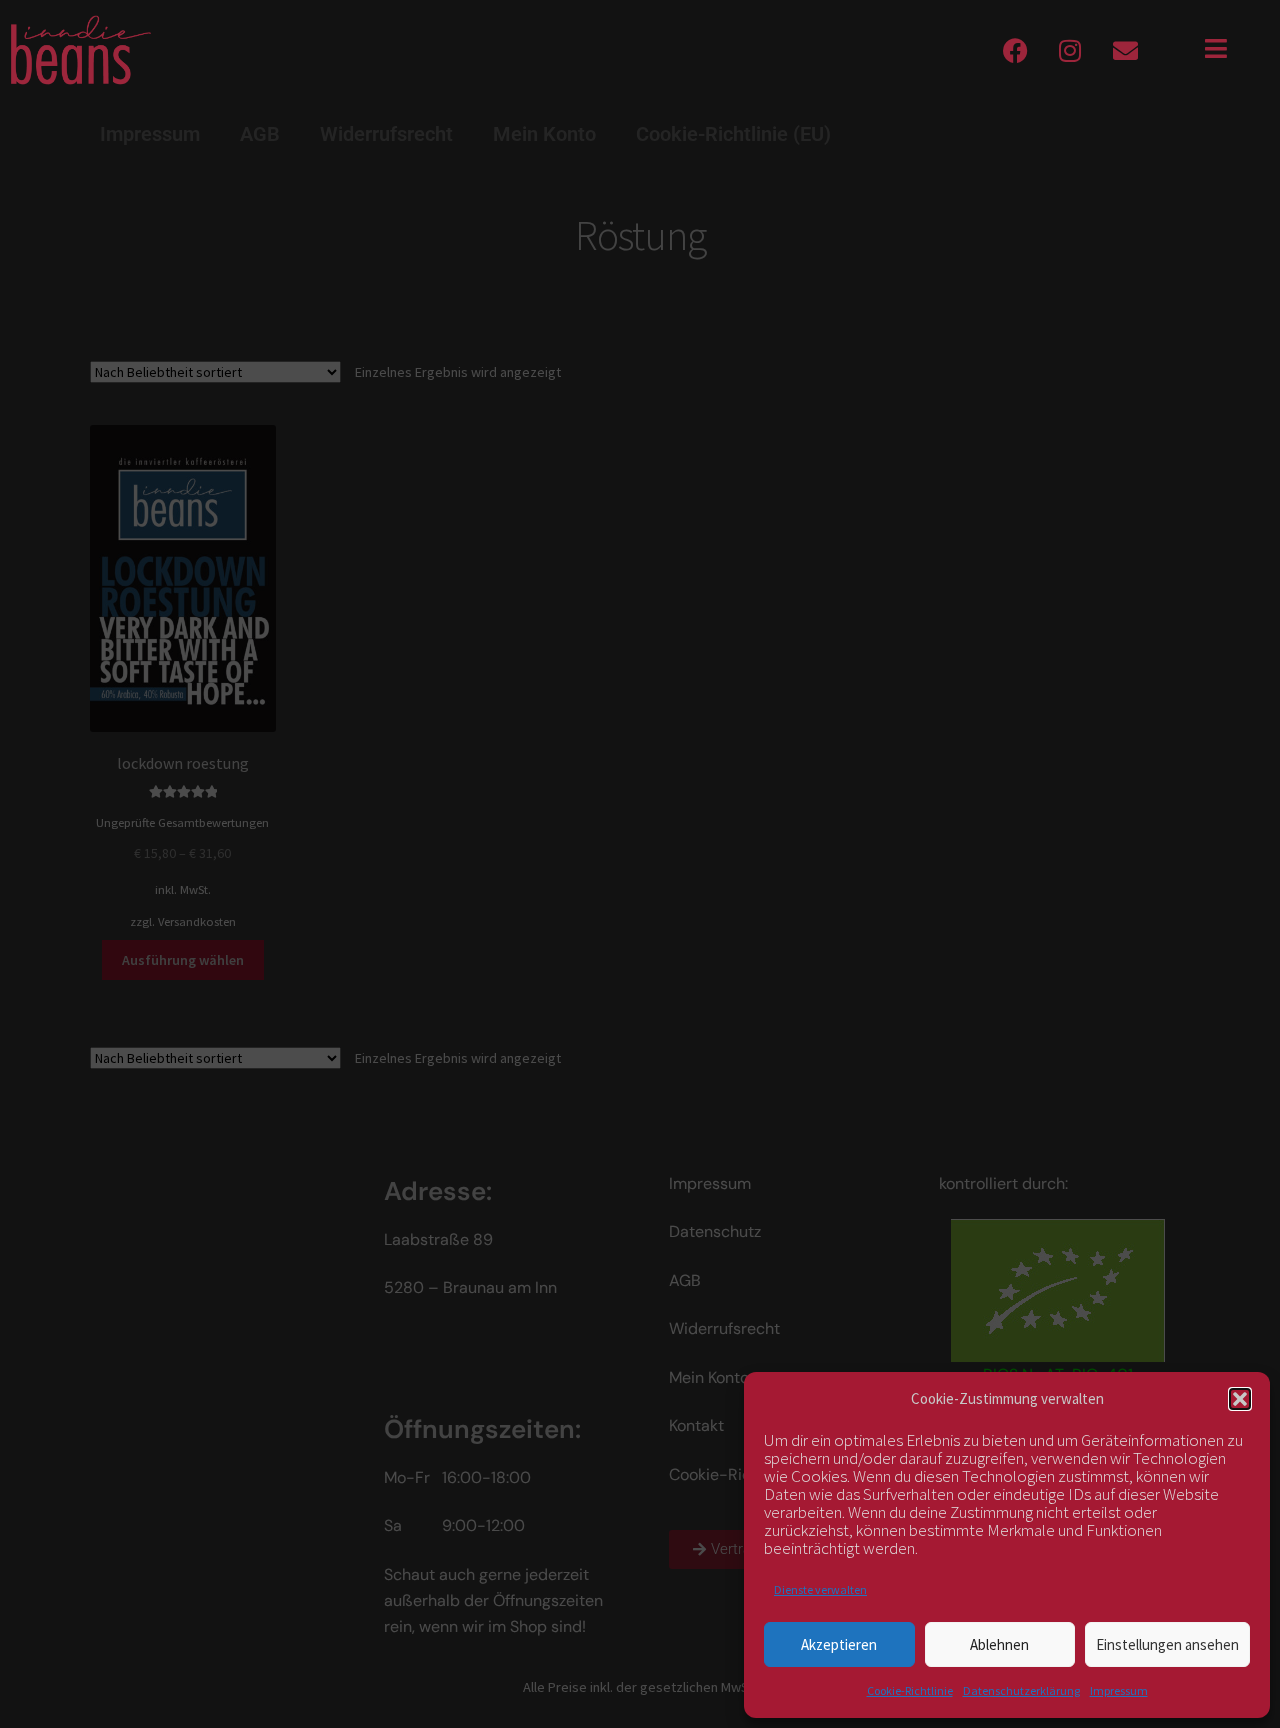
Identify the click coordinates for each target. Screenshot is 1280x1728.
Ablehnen (999, 1644)
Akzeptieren (839, 1644)
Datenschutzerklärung (1021, 1690)
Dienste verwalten (820, 1589)
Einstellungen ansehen (1167, 1644)
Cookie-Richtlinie (910, 1690)
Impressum (1119, 1690)
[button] (1240, 1399)
